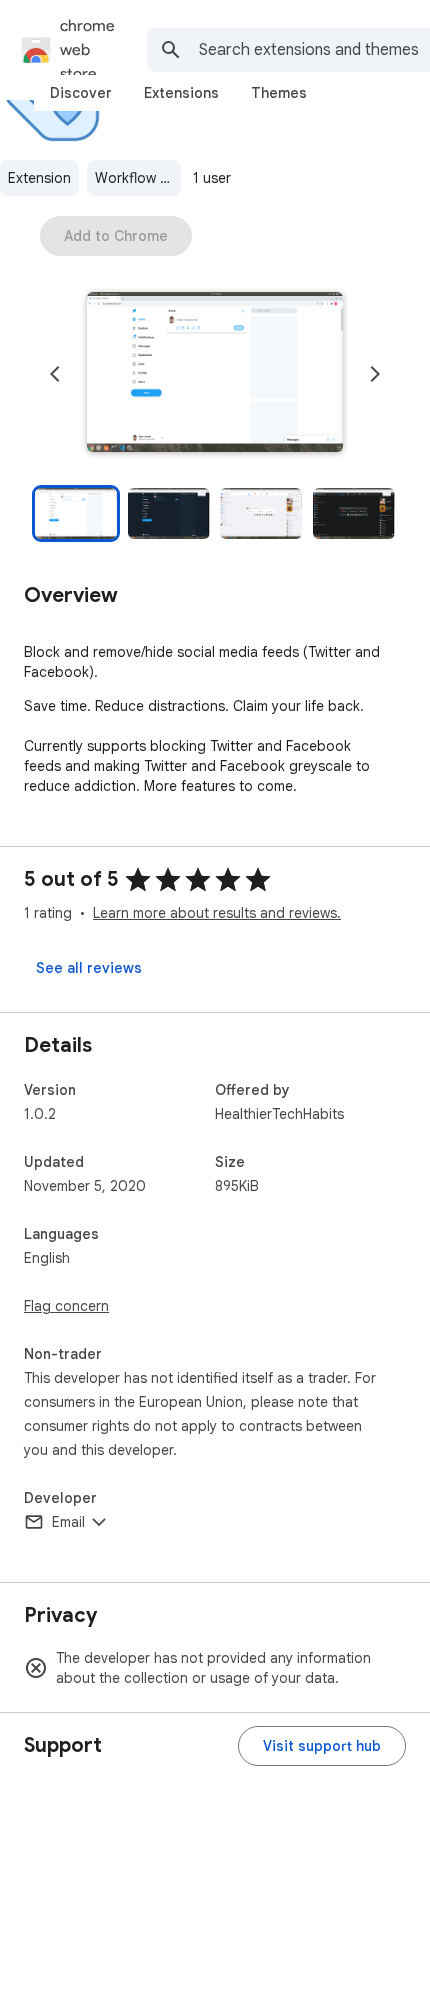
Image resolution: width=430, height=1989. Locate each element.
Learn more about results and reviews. (217, 913)
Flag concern (66, 1306)
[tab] (81, 93)
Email (68, 1522)
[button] (215, 374)
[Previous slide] (55, 374)
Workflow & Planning (138, 178)
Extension (39, 178)
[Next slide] (375, 374)
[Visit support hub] (322, 1746)
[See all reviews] (89, 968)
